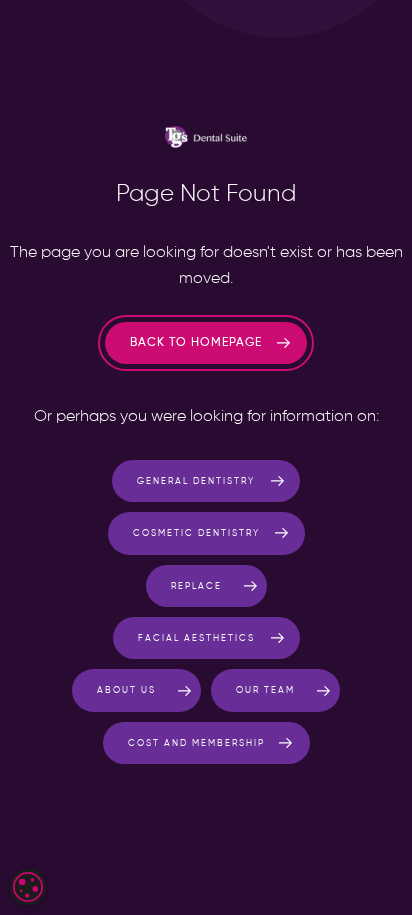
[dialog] (28, 887)
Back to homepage (196, 343)
